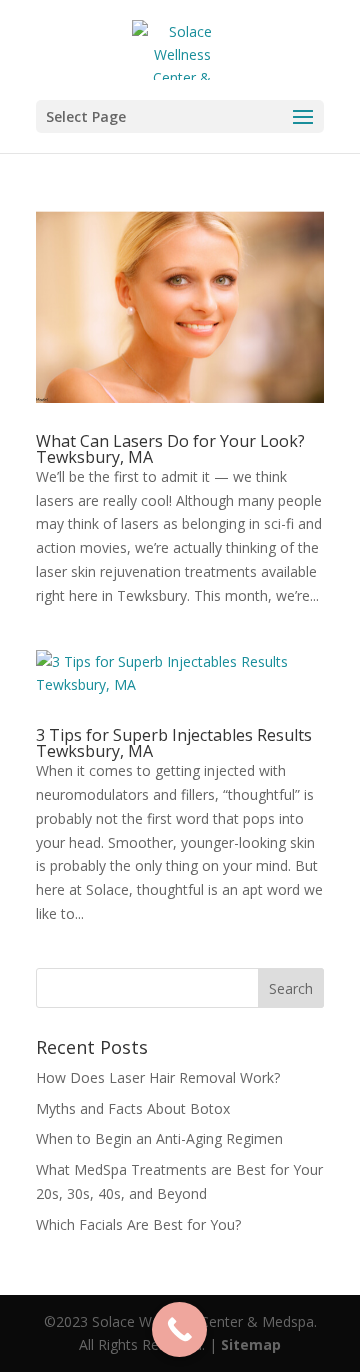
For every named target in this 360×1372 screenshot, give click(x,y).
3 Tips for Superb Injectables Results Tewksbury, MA (174, 743)
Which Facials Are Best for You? (138, 1224)
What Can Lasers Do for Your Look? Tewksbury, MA (170, 449)
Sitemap (251, 1344)
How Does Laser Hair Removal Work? (158, 1077)
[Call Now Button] (179, 1329)
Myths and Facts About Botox (133, 1108)
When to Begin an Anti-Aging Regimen (159, 1138)
